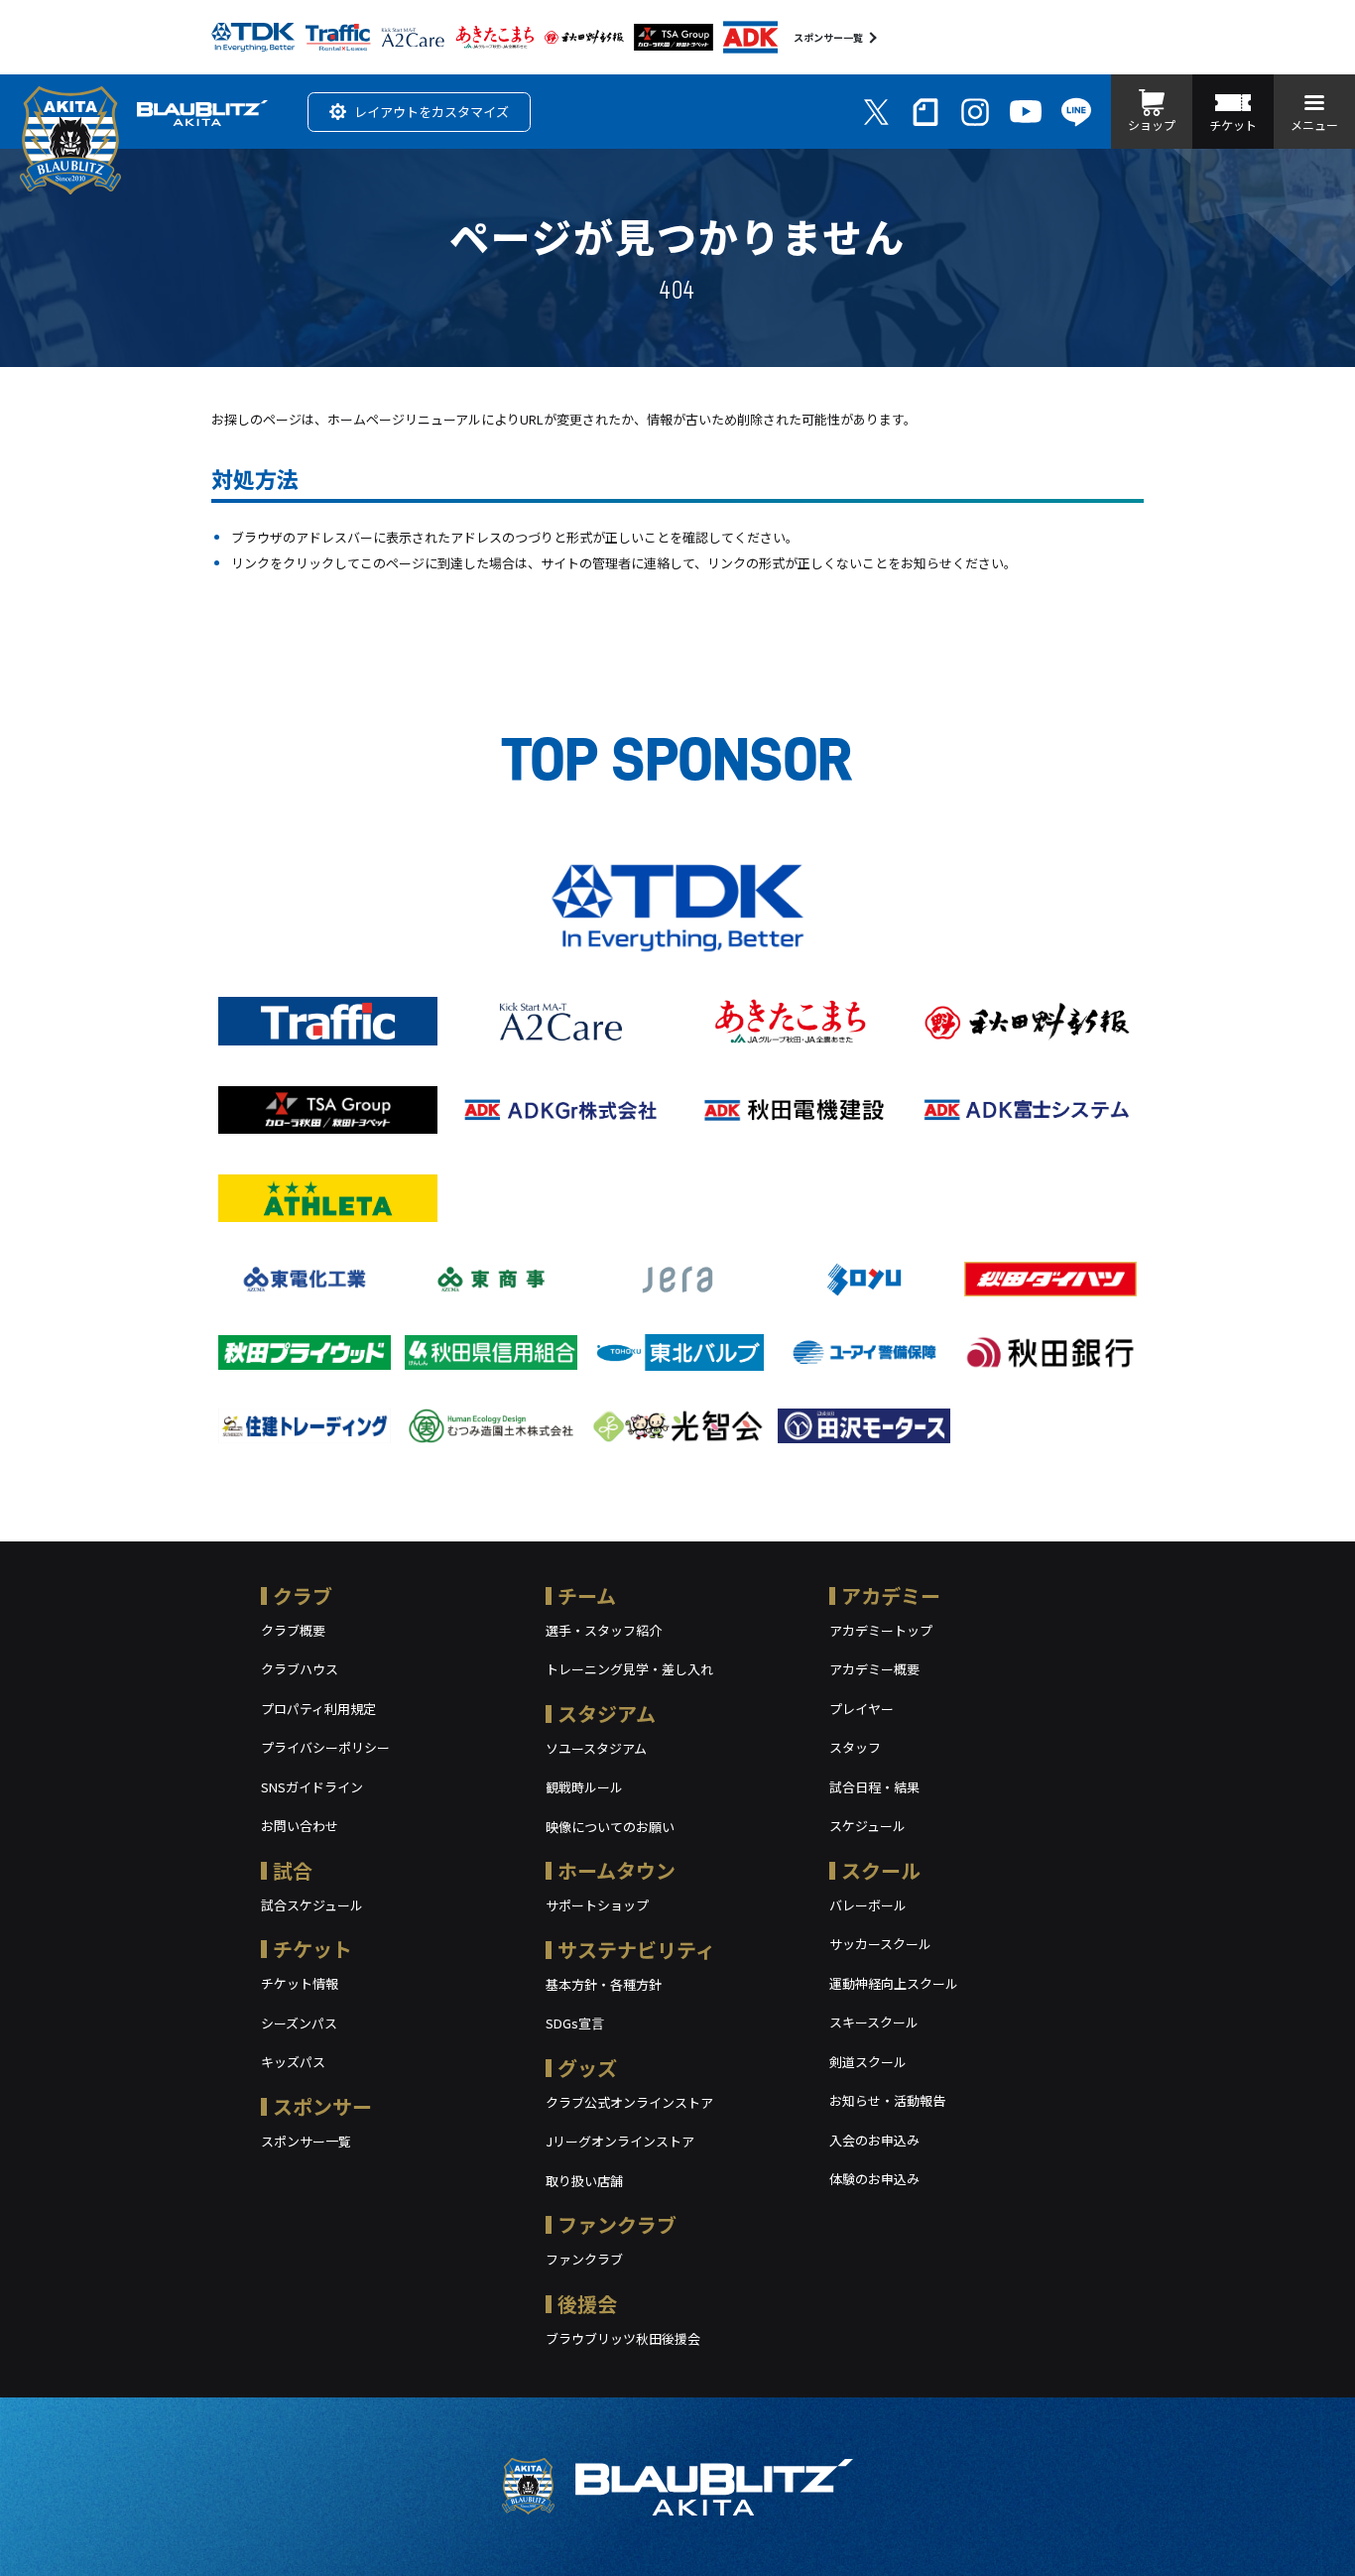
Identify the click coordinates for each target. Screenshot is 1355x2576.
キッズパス (293, 2062)
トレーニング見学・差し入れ (629, 1669)
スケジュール (867, 1826)
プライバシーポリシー (325, 1747)
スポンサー (322, 2106)
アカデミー (891, 1595)
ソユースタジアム (596, 1748)
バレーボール (868, 1905)
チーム (587, 1595)
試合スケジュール (312, 1905)
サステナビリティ (636, 1950)
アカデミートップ (881, 1630)
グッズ (587, 2068)
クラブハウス (300, 1669)
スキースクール (874, 2022)
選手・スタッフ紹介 (604, 1630)
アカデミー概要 (874, 1669)
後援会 (587, 2304)
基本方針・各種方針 (604, 1984)
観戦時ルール (584, 1787)
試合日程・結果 (874, 1787)
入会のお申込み (874, 2140)
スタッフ (855, 1747)
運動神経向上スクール (894, 1983)
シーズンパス (299, 2023)
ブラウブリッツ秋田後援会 (623, 2338)
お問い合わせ (300, 1826)
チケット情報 (300, 1983)
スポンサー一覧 (828, 37)
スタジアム (607, 1714)
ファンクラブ (617, 2224)
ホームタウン (616, 1870)
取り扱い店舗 (584, 2181)
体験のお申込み (874, 2179)
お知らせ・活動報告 (887, 2100)
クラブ (303, 1595)
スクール (881, 1870)
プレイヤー (862, 1709)
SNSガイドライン (312, 1787)
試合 (293, 1870)
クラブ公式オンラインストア (629, 2102)
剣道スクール (868, 2062)
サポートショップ (597, 1905)
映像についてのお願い (610, 1827)
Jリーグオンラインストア (620, 2141)
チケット (312, 1949)
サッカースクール (880, 1944)
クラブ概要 (293, 1630)
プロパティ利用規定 (318, 1709)
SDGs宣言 (575, 2023)
